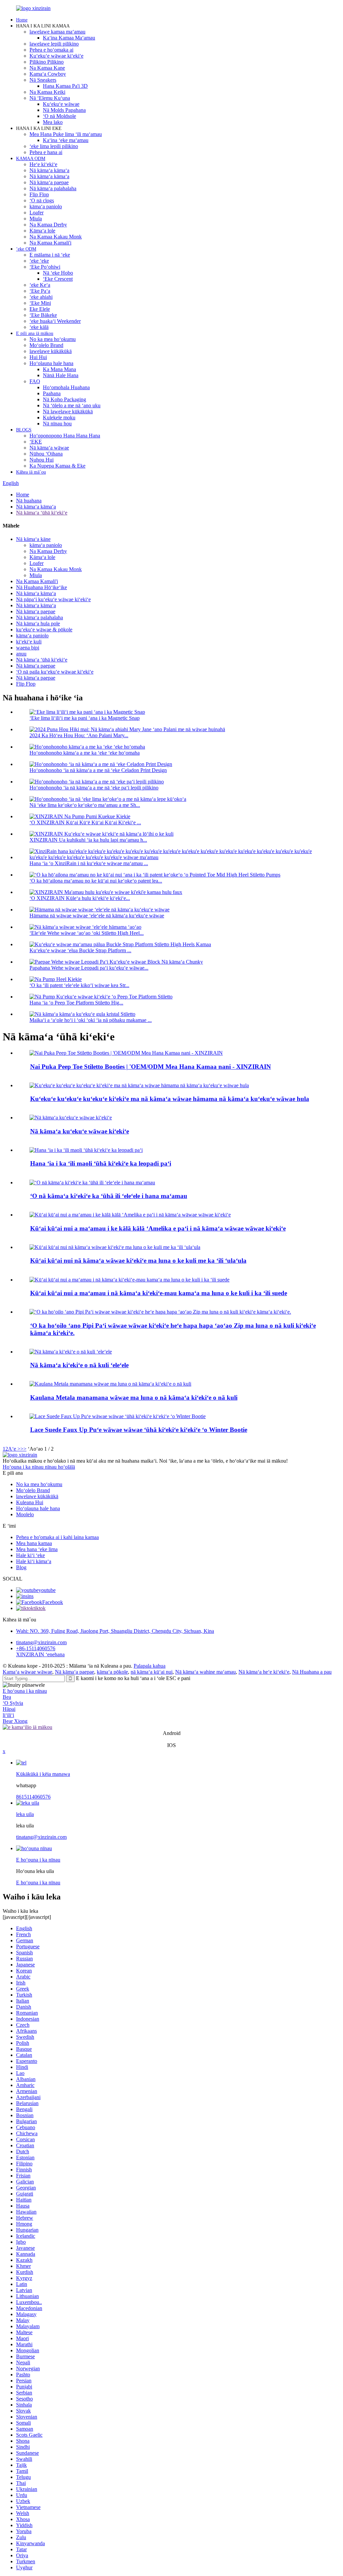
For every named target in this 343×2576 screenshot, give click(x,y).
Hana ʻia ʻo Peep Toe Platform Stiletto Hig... (76, 1003)
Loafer (37, 213)
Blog (21, 1567)
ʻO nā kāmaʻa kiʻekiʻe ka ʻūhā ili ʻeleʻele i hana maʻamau (109, 1196)
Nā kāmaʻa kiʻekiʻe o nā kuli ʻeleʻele (79, 1365)
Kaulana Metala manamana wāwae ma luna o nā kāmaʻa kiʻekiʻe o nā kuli (134, 1398)
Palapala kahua (150, 1666)
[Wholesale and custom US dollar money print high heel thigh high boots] (130, 1215)
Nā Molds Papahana (64, 110)
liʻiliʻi (8, 1715)
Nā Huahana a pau (312, 1672)
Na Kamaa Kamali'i (50, 243)
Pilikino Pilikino (47, 62)
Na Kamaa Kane (47, 68)
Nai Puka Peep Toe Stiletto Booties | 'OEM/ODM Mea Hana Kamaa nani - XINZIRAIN (151, 1067)
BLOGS (24, 430)
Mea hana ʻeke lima (37, 1549)
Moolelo (25, 1514)
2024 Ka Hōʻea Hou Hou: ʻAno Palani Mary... (79, 735)
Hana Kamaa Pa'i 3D (65, 86)
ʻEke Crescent (58, 279)
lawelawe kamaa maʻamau (57, 32)
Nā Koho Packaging (64, 399)
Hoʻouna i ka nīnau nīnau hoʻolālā (39, 1467)
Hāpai (9, 1709)
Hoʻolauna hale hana (51, 363)
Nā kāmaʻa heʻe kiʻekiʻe (264, 1672)
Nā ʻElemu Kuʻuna (50, 98)
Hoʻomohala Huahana (66, 387)
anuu (21, 654)
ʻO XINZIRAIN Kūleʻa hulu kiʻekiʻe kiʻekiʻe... (80, 898)
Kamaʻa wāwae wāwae (27, 1672)
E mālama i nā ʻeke (50, 255)
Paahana (52, 393)
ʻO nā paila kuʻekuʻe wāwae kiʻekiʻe (55, 672)
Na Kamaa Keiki (47, 92)
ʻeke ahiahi (41, 297)
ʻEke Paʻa (40, 291)
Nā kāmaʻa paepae (49, 182)
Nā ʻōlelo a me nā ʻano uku (72, 405)
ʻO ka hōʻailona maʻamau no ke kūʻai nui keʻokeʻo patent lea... (96, 881)
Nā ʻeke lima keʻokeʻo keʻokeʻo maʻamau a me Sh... (85, 805)
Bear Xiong (15, 1721)
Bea (7, 1697)
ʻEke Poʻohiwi (45, 267)
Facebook (53, 1602)
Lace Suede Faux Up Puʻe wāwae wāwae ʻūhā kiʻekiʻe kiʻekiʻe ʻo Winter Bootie (139, 1430)
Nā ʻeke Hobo (58, 273)
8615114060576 (33, 1797)
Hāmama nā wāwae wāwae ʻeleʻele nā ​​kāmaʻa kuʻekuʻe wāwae (97, 916)
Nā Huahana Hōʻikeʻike (42, 587)
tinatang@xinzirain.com (41, 1642)
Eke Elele (40, 309)
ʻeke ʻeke (39, 261)
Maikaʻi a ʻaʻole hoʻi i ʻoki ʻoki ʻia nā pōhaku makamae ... (91, 1020)
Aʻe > (14, 1449)
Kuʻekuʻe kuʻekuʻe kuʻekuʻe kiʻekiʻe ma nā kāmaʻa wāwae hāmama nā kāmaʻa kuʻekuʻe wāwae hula (170, 1099)
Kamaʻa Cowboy (48, 74)
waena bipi (28, 648)
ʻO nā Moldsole (59, 116)
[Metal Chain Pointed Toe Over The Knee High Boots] (110, 1384)
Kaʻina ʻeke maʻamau (66, 140)
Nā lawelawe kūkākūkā (68, 411)
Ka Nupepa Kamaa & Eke (57, 466)
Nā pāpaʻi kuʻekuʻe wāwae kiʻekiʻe (53, 599)
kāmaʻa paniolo (46, 206)
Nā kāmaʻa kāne (33, 539)
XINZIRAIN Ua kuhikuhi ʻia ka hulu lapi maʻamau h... (88, 840)
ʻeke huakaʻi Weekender (55, 321)
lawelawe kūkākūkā (51, 351)
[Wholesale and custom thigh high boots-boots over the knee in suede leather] (129, 1280)
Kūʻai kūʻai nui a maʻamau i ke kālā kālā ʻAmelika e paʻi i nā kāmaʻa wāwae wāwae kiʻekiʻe (158, 1228)
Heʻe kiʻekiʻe (43, 164)
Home (22, 20)
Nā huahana (29, 501)
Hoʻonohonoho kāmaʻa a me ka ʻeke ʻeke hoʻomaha (85, 753)
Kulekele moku (59, 417)
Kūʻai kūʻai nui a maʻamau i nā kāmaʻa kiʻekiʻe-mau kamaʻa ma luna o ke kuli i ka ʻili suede (159, 1293)
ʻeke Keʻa (40, 285)
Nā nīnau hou (57, 424)
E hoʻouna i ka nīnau (25, 1691)
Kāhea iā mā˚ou (31, 472)
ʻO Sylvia (13, 1703)
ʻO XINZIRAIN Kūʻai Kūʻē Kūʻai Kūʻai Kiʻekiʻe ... (85, 822)
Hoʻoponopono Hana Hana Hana (65, 436)
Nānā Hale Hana (61, 375)
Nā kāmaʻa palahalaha (53, 188)
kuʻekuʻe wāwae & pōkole (44, 630)
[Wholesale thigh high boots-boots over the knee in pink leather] (115, 1247)
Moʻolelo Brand (46, 345)
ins (30, 1596)
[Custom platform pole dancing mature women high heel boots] (71, 1118)
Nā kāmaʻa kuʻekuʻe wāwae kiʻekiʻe (80, 1131)
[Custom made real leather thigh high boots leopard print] (86, 1150)
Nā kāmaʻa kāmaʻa (49, 170)
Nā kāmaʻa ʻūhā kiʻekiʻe (42, 513)
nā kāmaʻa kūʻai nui (152, 1672)
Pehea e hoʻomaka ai (51, 50)
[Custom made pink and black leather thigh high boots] (92, 1182)
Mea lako (53, 122)
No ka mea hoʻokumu (53, 339)
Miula (36, 219)
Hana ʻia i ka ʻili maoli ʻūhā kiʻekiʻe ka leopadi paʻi (101, 1163)
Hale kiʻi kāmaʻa (34, 1561)
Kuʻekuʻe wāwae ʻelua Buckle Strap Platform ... (80, 950)
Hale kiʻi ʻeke (30, 1555)
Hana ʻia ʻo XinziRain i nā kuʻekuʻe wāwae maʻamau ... (89, 863)
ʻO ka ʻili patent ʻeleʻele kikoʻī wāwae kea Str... (79, 985)
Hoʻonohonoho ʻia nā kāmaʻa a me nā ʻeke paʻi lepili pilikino (94, 788)
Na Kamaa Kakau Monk (56, 237)
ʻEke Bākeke (43, 315)
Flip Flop (39, 194)
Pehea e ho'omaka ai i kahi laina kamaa (57, 1537)
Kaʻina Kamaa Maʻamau (69, 38)
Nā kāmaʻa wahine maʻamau (205, 1672)
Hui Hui (38, 357)
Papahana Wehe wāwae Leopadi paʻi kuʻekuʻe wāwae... (89, 968)
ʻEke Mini (40, 303)
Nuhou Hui (42, 460)
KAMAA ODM (31, 159)
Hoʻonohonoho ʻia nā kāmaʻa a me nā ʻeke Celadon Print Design (98, 770)
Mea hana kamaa (34, 1543)
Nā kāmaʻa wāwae (49, 448)
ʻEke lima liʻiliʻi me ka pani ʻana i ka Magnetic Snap (85, 718)
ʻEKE (36, 442)
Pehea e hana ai (46, 152)
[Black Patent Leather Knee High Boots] (71, 1352)
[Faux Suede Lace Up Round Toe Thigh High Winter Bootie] (118, 1416)
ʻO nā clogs (42, 200)
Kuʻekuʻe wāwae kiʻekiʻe (56, 56)
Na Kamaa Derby (48, 225)
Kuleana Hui (30, 1502)
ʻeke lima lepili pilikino (54, 146)
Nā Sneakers (43, 80)
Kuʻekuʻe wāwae (61, 104)
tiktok (40, 1608)
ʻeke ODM (26, 249)
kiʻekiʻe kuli (29, 642)
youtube (47, 1590)
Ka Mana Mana (59, 369)
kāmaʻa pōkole (112, 1672)
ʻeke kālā (39, 327)
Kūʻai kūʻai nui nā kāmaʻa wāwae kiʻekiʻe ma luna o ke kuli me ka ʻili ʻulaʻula (138, 1261)
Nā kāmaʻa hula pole (38, 623)
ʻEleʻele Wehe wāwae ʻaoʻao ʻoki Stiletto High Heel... (87, 933)
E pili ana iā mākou (35, 333)
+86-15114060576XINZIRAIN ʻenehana (40, 1651)
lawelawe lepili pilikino (54, 44)
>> (23, 1449)
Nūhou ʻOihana (46, 454)
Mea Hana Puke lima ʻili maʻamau (66, 134)
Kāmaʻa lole (42, 231)
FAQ (35, 381)
